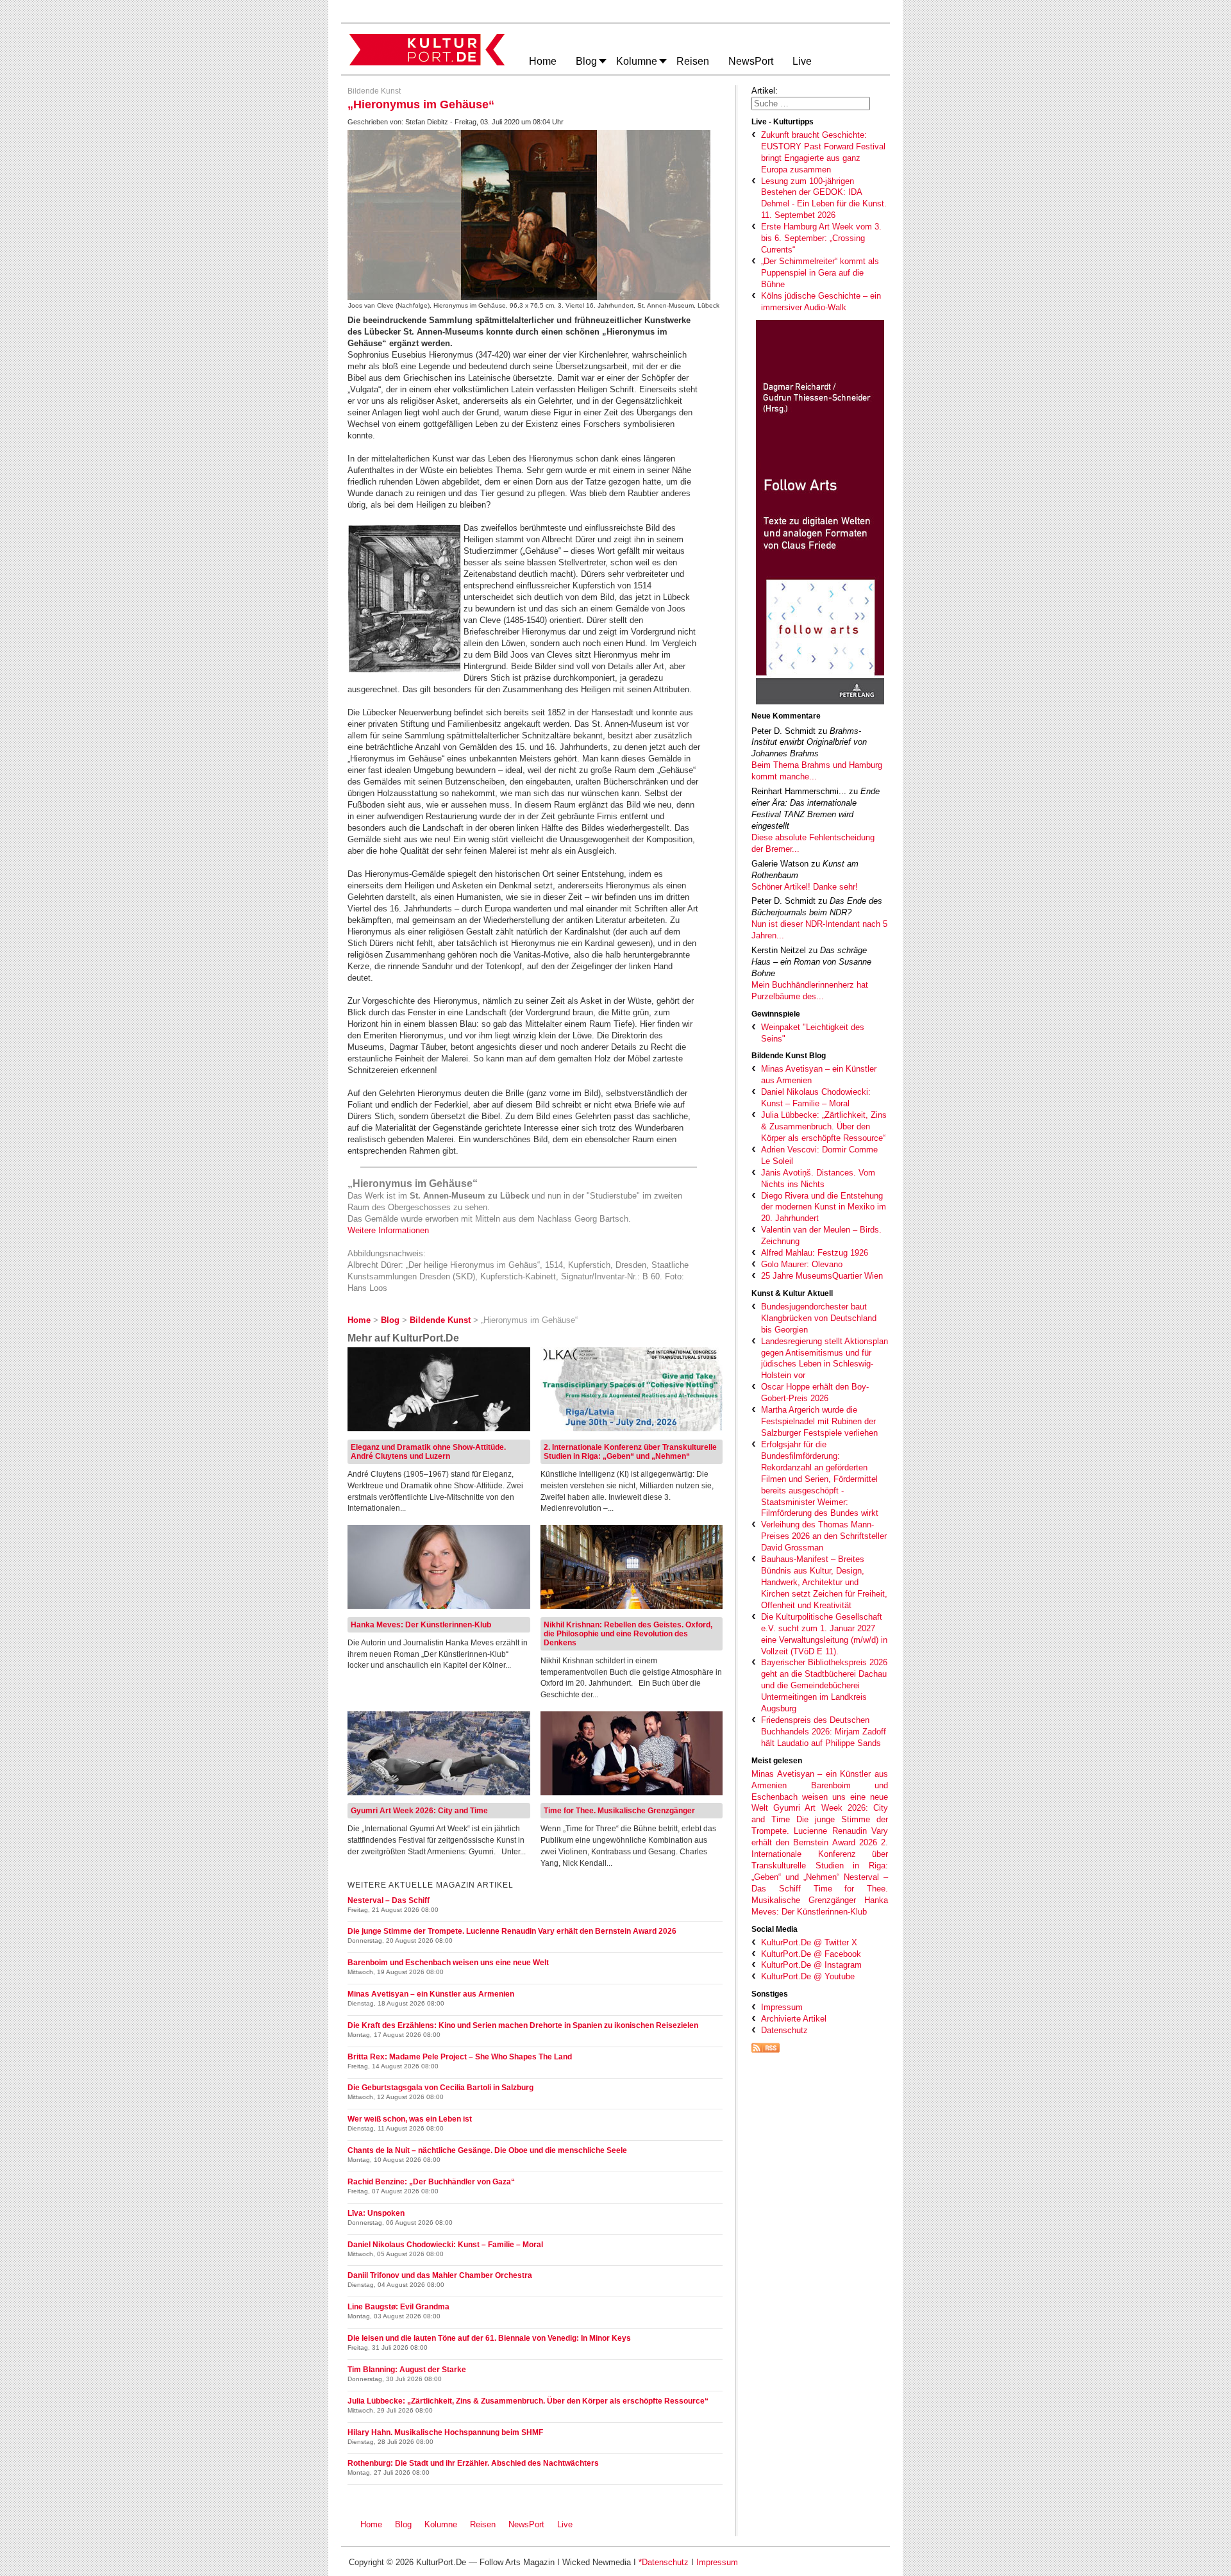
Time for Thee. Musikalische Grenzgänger (619, 1811)
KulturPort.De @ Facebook (811, 1954)
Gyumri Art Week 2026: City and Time (419, 1811)
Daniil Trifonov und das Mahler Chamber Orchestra (440, 2275)
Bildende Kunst (374, 91)
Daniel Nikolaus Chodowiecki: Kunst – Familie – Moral (445, 2245)
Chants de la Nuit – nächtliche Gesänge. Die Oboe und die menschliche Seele (487, 2150)
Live (565, 2524)
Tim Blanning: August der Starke (407, 2370)
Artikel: (765, 91)
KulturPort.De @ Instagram (811, 1965)
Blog (403, 2524)
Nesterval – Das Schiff (389, 1900)
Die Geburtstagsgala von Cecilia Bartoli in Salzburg (440, 2088)
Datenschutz (784, 2030)
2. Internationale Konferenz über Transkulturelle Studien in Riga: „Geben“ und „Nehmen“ (630, 1452)
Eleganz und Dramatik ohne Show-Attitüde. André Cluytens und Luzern (428, 1452)
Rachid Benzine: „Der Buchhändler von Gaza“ (431, 2182)
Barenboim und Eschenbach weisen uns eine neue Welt (820, 1797)
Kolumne (441, 2524)
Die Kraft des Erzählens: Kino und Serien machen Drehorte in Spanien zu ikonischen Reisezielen (523, 2025)
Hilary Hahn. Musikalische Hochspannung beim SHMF (445, 2432)
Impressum (782, 2007)
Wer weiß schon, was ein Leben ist (410, 2119)
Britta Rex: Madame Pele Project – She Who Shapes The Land (460, 2057)
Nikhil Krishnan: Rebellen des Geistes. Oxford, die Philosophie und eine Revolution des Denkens (628, 1634)
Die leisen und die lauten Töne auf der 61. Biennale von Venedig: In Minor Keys (489, 2338)
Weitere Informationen (388, 1230)
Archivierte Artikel (794, 2019)
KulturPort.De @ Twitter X (809, 1942)
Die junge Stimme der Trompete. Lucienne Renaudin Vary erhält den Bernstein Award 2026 (820, 1831)
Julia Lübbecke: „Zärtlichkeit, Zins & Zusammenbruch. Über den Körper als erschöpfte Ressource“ (528, 2401)
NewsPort (529, 2524)
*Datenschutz (664, 2562)
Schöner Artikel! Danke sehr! (805, 887)
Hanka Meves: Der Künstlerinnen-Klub (421, 1625)
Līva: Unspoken (376, 2213)
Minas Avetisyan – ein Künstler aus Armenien (431, 1994)
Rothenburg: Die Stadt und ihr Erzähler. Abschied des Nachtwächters (473, 2463)
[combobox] (811, 104)
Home (371, 2524)
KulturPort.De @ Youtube (808, 1976)
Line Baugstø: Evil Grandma (398, 2307)
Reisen (483, 2524)
